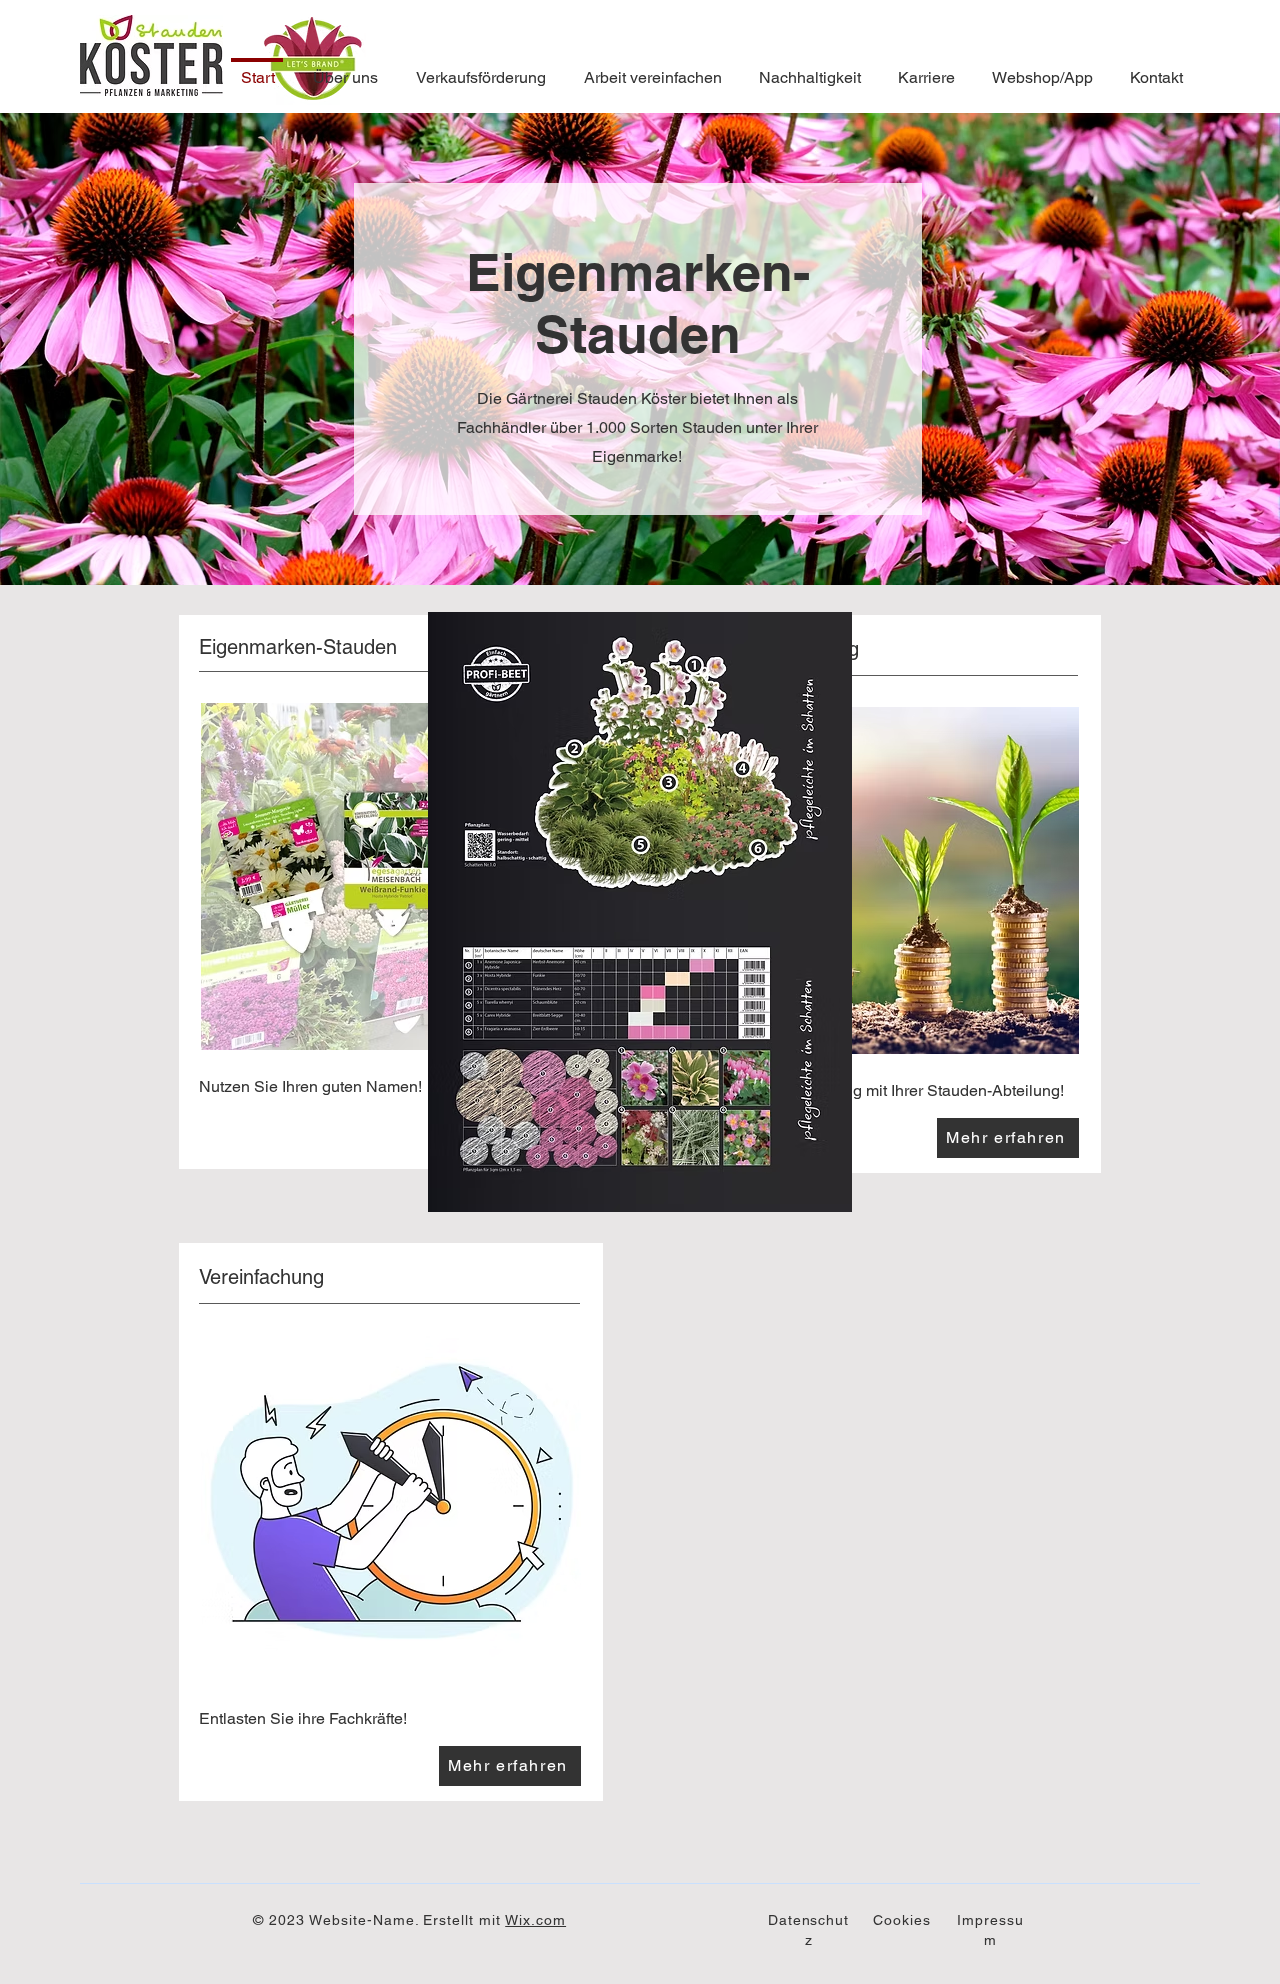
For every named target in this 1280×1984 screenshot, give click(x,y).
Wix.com (535, 1920)
